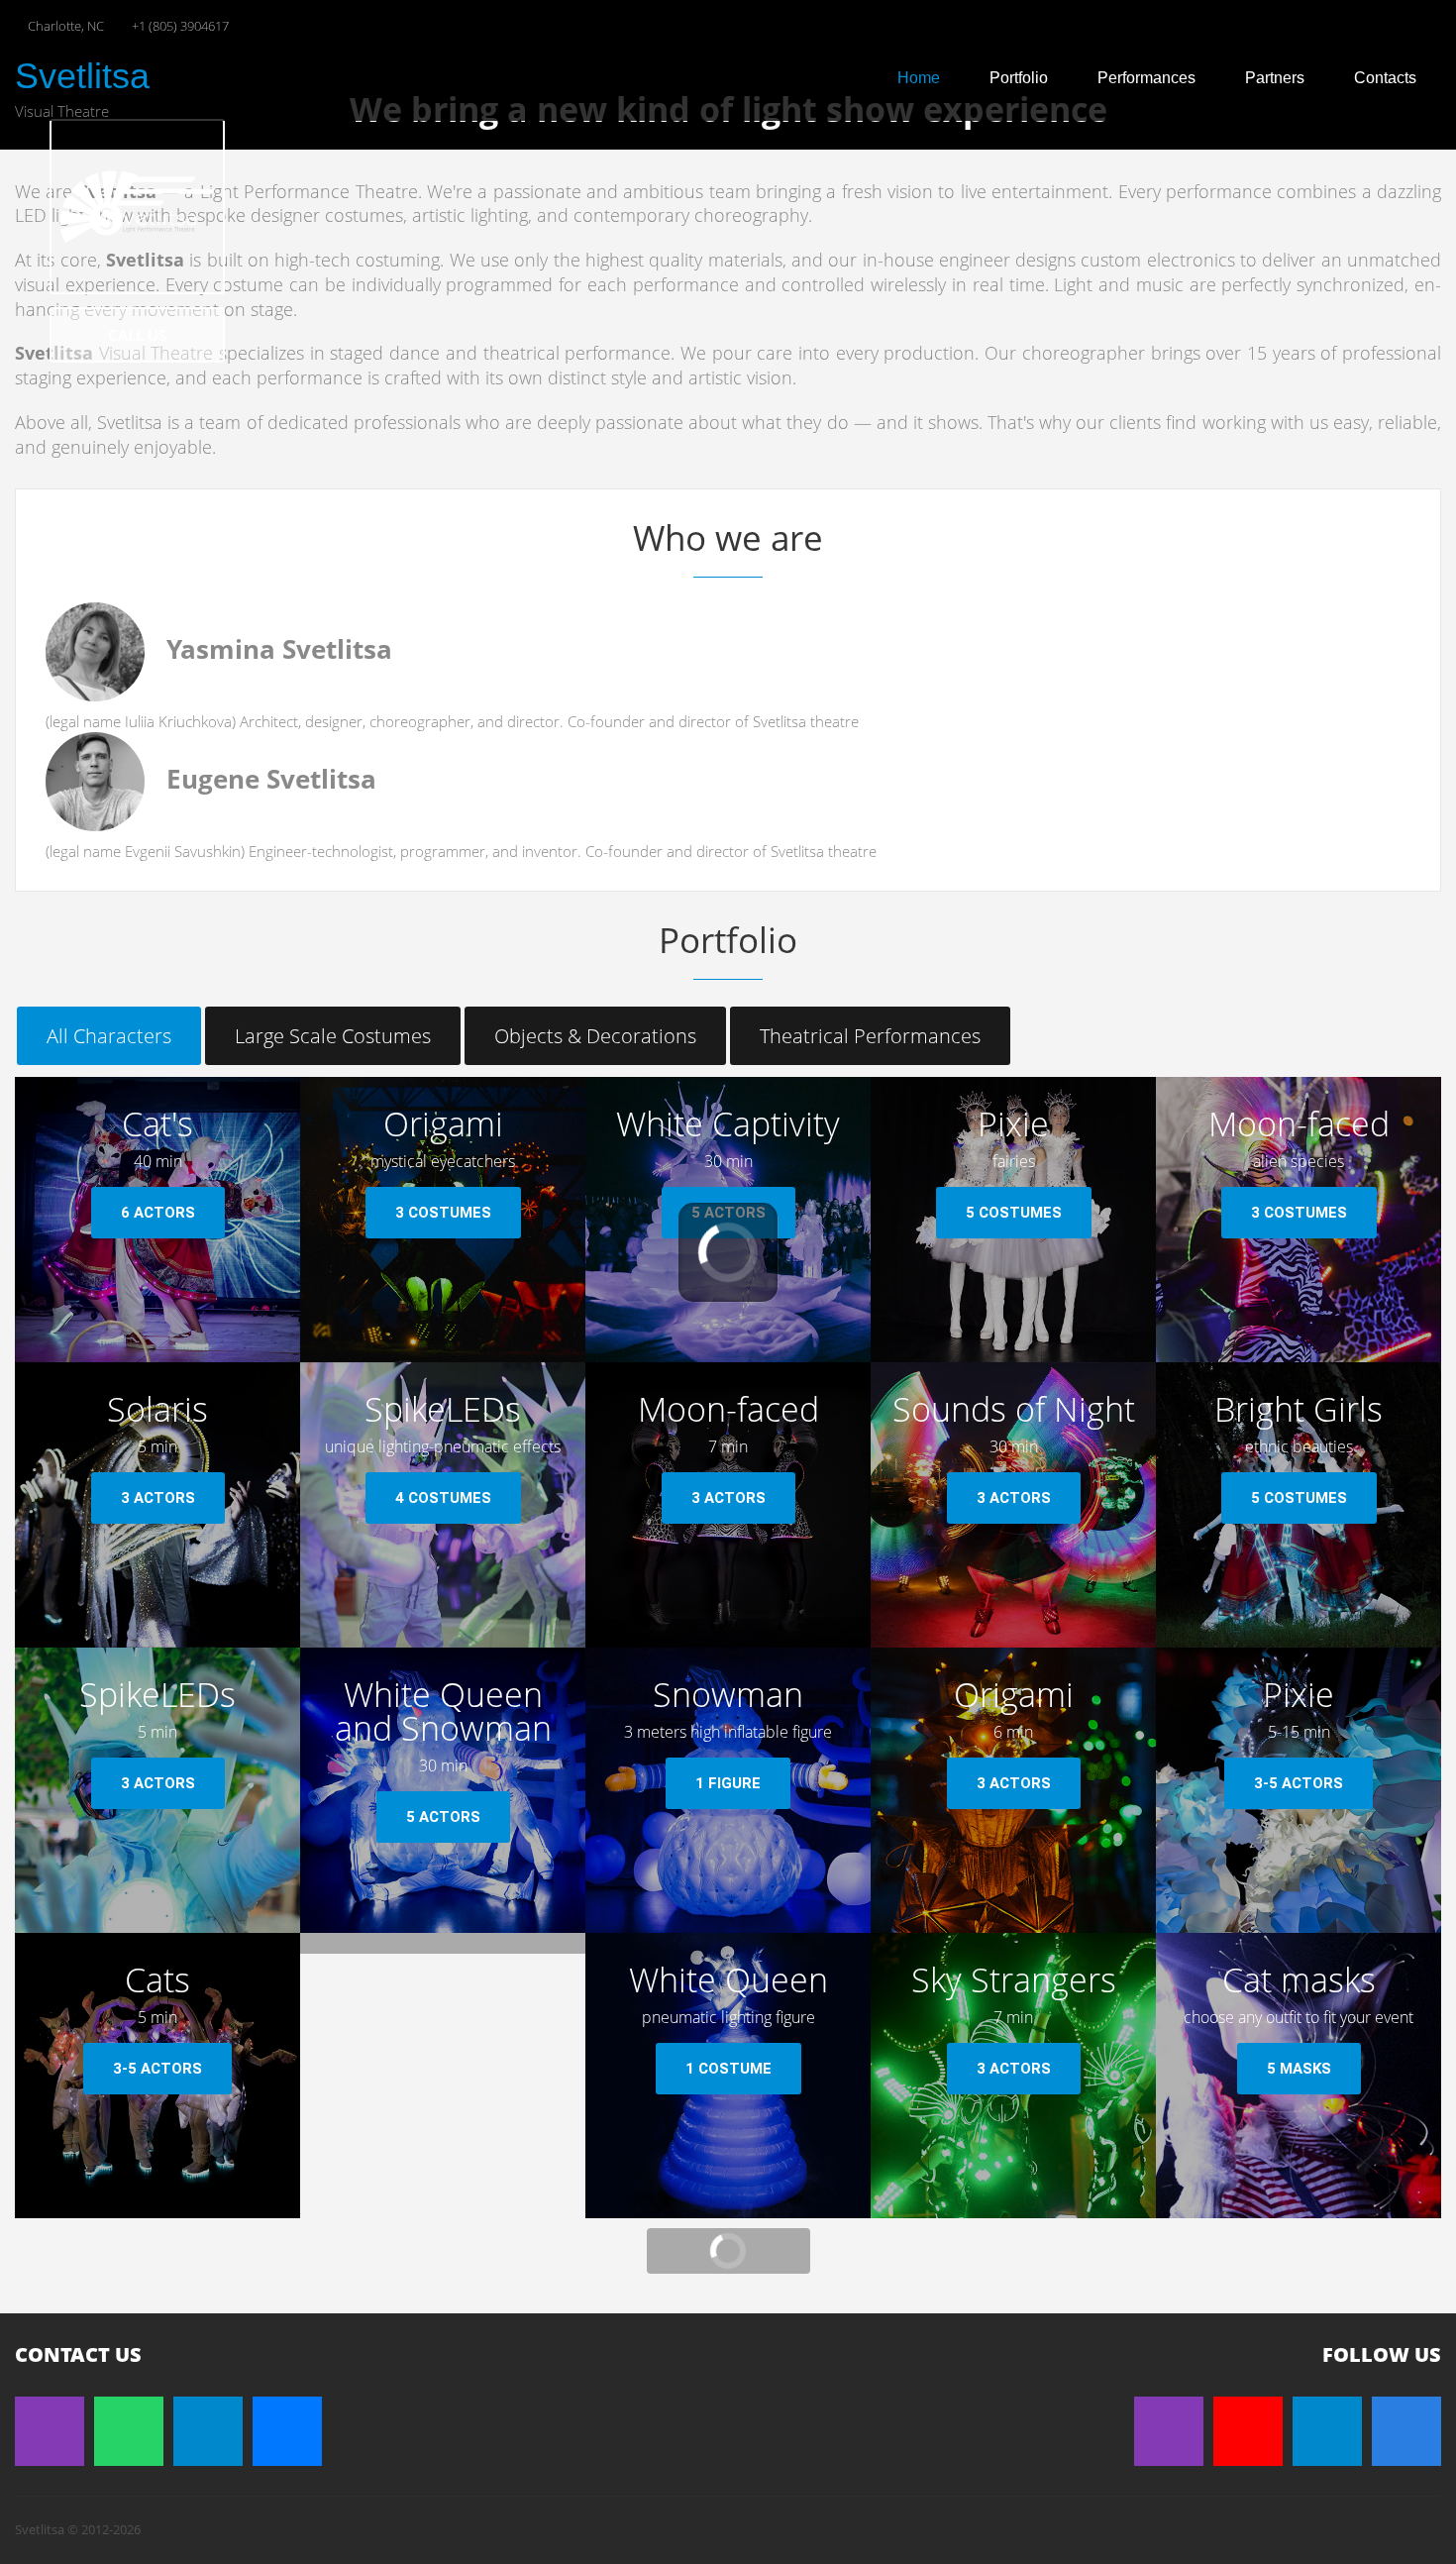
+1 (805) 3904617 (180, 26)
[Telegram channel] (1327, 2431)
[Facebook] (1406, 2431)
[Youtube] (1248, 2431)
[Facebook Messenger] (287, 2431)
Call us (137, 335)
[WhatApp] (129, 2431)
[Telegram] (208, 2431)
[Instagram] (50, 2431)
